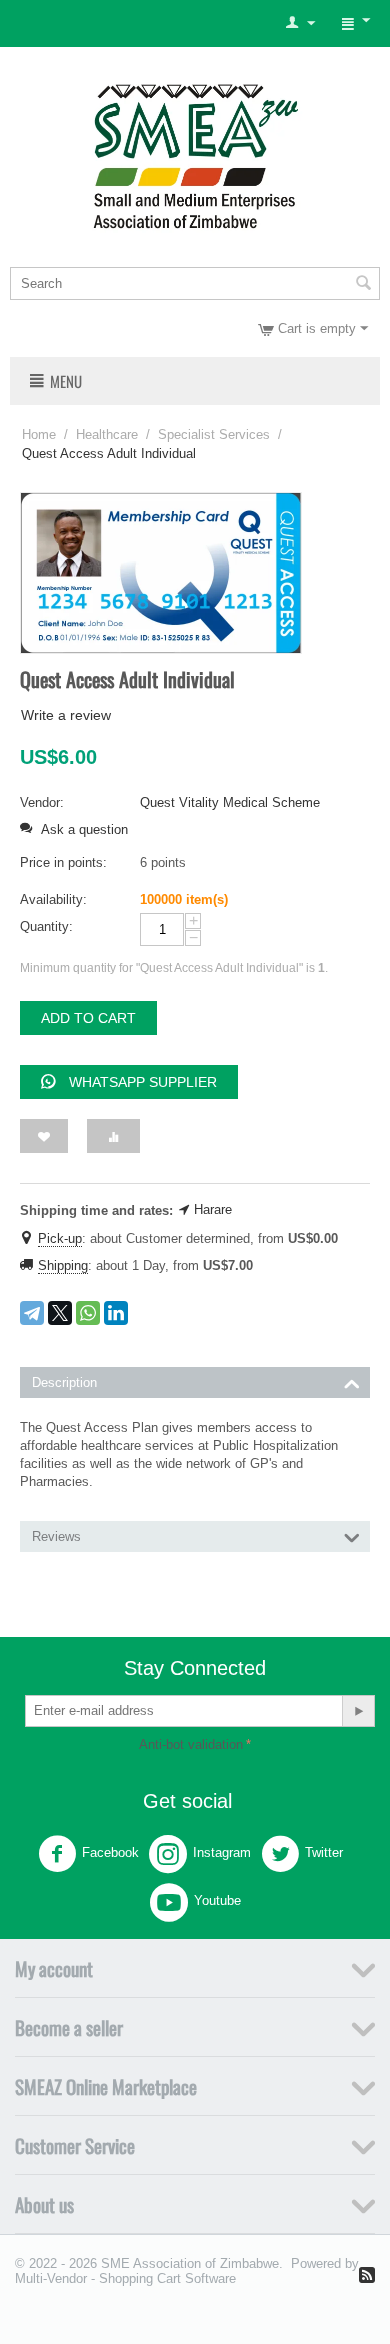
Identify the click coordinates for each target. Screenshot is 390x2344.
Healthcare (107, 434)
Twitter (324, 1852)
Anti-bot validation (191, 1744)
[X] (60, 1313)
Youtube (217, 1900)
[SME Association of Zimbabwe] (195, 153)
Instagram (222, 1852)
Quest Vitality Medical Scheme (230, 802)
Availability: (53, 899)
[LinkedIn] (116, 1313)
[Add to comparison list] (113, 1136)
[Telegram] (32, 1313)
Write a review (66, 715)
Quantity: (46, 926)
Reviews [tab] (56, 1536)
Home (39, 434)
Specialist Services (214, 434)
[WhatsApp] (88, 1313)
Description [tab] (64, 1382)
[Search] (363, 285)
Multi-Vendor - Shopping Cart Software (125, 2278)
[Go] (358, 1711)
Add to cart (88, 1018)
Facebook (110, 1852)
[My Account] (300, 23)
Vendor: (42, 802)
